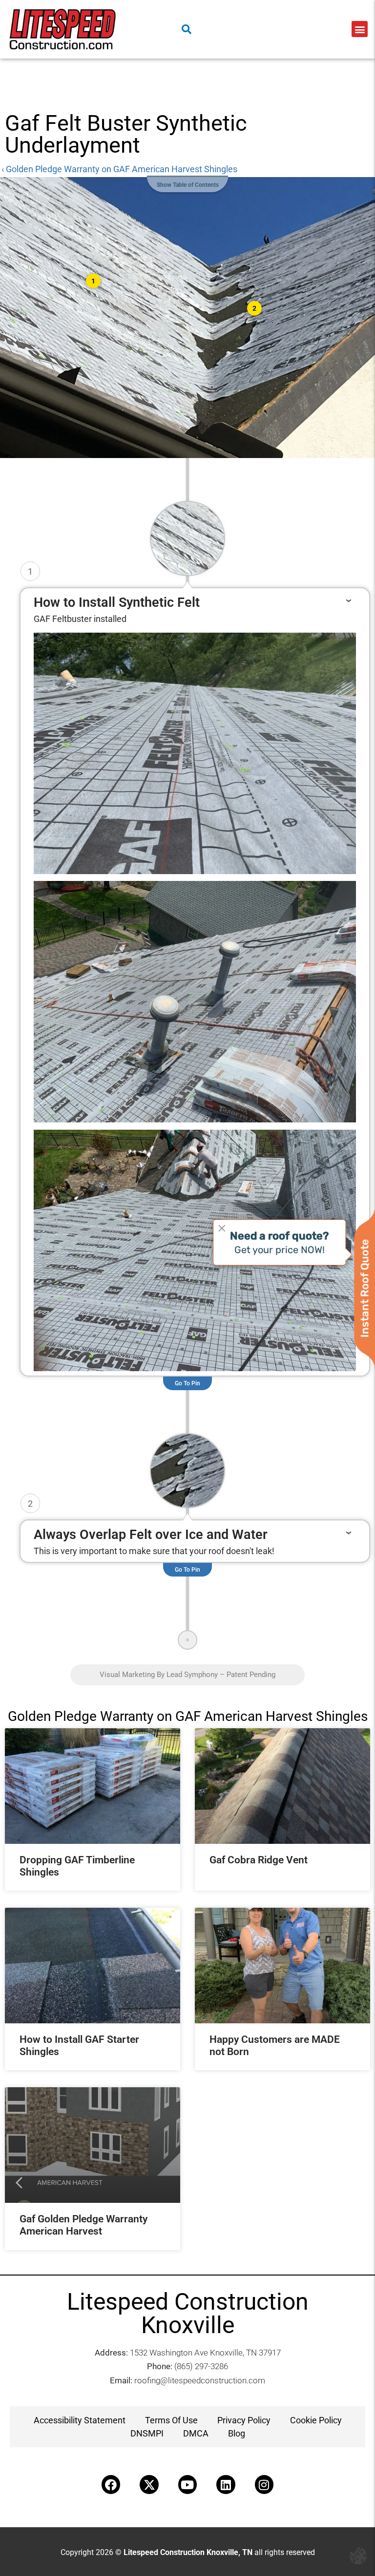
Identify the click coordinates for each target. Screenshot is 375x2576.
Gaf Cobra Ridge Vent (259, 1860)
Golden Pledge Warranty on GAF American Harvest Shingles (188, 1716)
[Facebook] (111, 2484)
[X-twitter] (149, 2484)
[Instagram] (264, 2484)
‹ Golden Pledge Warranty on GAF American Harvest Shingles (119, 169)
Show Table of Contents (188, 185)
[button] (360, 29)
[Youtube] (187, 2484)
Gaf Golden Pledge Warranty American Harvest (83, 2225)
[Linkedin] (226, 2484)
